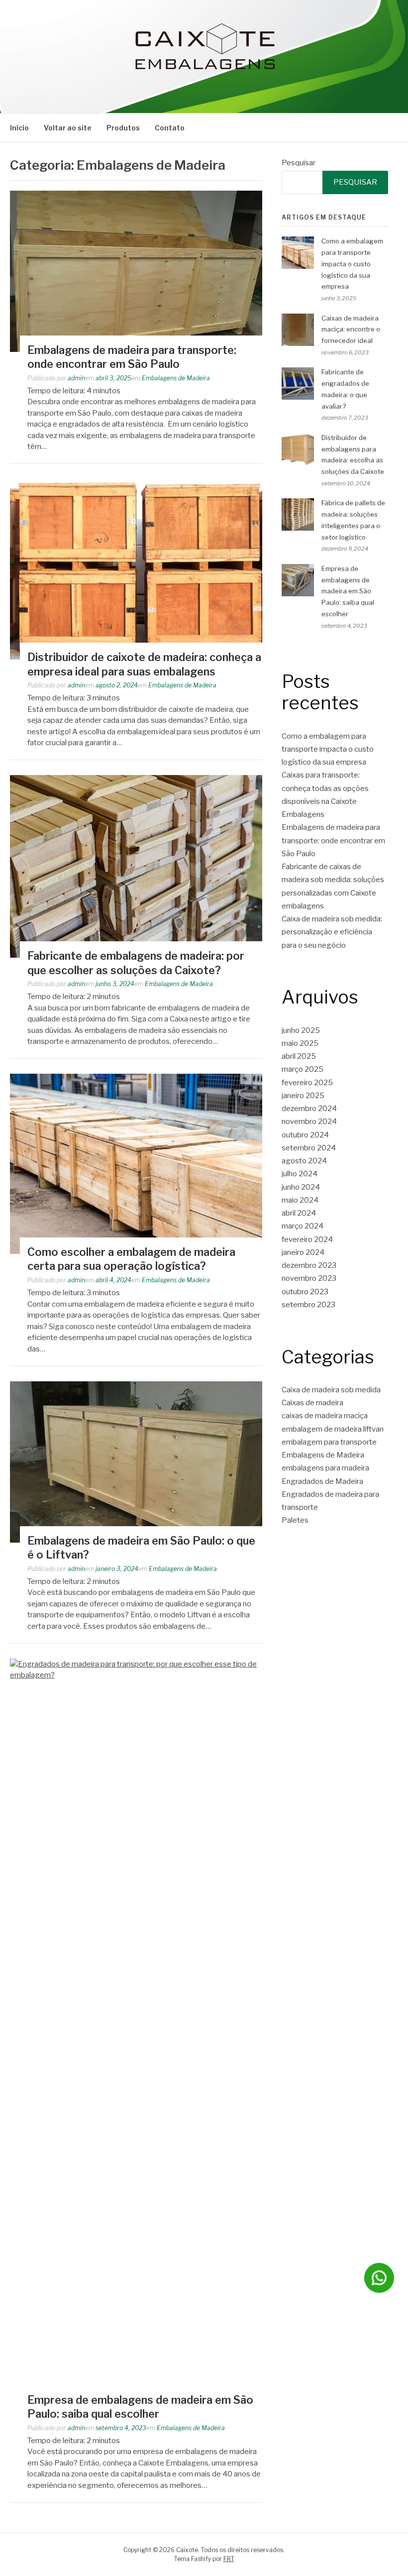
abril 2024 (299, 1213)
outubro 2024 (305, 1135)
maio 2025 (300, 1043)
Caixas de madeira (312, 1403)
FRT (229, 2559)
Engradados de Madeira (322, 1481)
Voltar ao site (68, 128)
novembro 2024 (309, 1121)
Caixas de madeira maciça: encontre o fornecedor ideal (351, 330)
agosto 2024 (304, 1161)
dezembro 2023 (309, 1265)
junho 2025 (301, 1030)
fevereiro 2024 (307, 1239)
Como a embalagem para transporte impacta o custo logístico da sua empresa (352, 264)
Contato (170, 128)
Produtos (123, 128)
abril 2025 (299, 1056)
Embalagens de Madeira (176, 378)
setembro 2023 (308, 1305)
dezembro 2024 (309, 1109)
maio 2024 (300, 1200)
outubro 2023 (305, 1292)
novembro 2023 (309, 1278)
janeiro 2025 (303, 1096)
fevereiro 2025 (307, 1083)
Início (19, 128)
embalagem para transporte (329, 1442)
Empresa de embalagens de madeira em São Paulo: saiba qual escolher (348, 591)
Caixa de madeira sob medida (331, 1390)
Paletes (295, 1520)
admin (76, 378)
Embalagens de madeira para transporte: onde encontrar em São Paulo (333, 840)
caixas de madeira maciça (325, 1416)
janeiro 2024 (303, 1252)
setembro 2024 (309, 1148)
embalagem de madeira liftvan (333, 1429)
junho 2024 (301, 1187)
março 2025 (303, 1069)
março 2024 (303, 1226)
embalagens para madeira (325, 1468)
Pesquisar (299, 163)
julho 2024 (300, 1174)
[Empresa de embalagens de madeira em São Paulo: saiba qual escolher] (136, 1675)
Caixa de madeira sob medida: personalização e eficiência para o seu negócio (332, 932)
